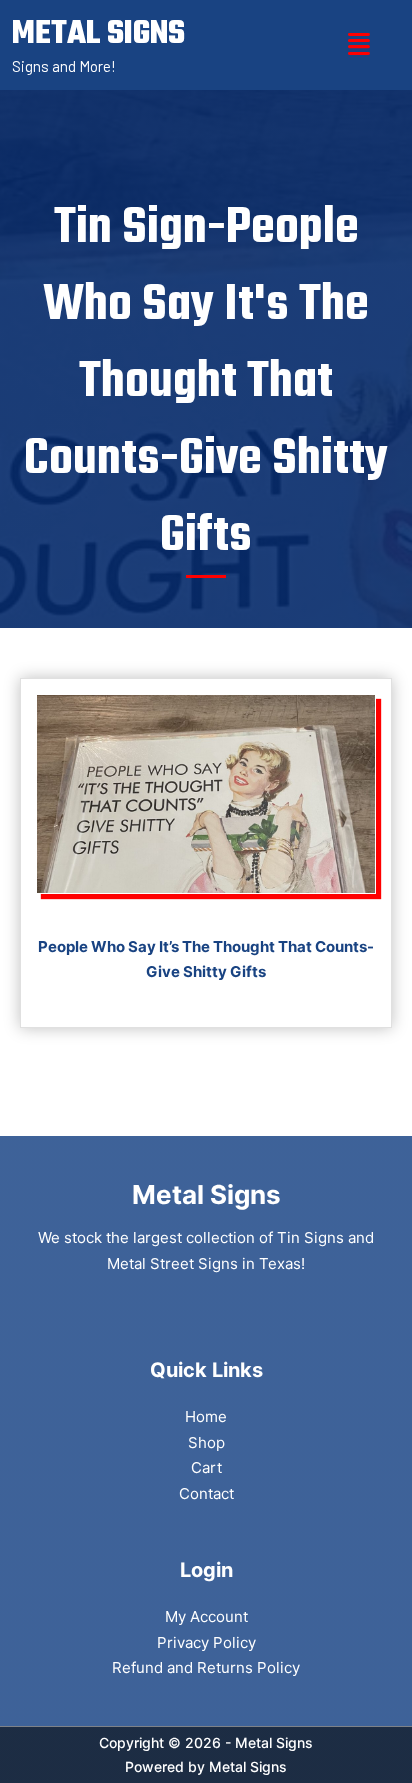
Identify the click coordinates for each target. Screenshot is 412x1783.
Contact (206, 1493)
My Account (206, 1616)
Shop (206, 1442)
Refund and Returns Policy (206, 1667)
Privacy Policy (206, 1642)
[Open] (359, 44)
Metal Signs (248, 1766)
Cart (206, 1467)
